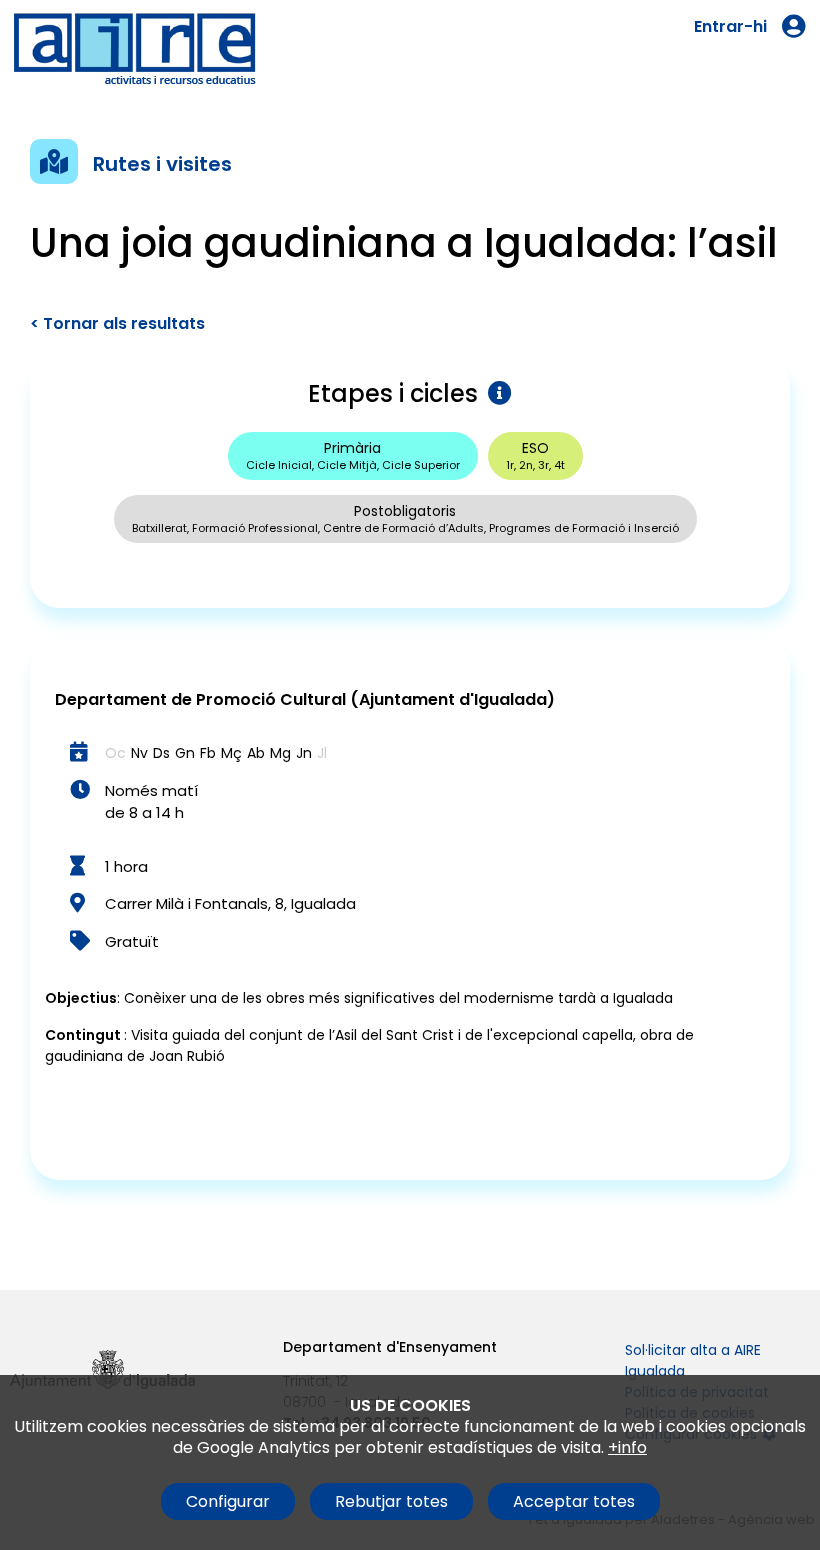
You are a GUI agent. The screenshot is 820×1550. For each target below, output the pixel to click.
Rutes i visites (162, 164)
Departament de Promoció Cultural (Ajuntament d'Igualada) (305, 699)
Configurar (228, 1501)
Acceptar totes (574, 1501)
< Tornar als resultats (117, 323)
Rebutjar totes (391, 1501)
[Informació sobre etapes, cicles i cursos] (495, 393)
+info (627, 1447)
